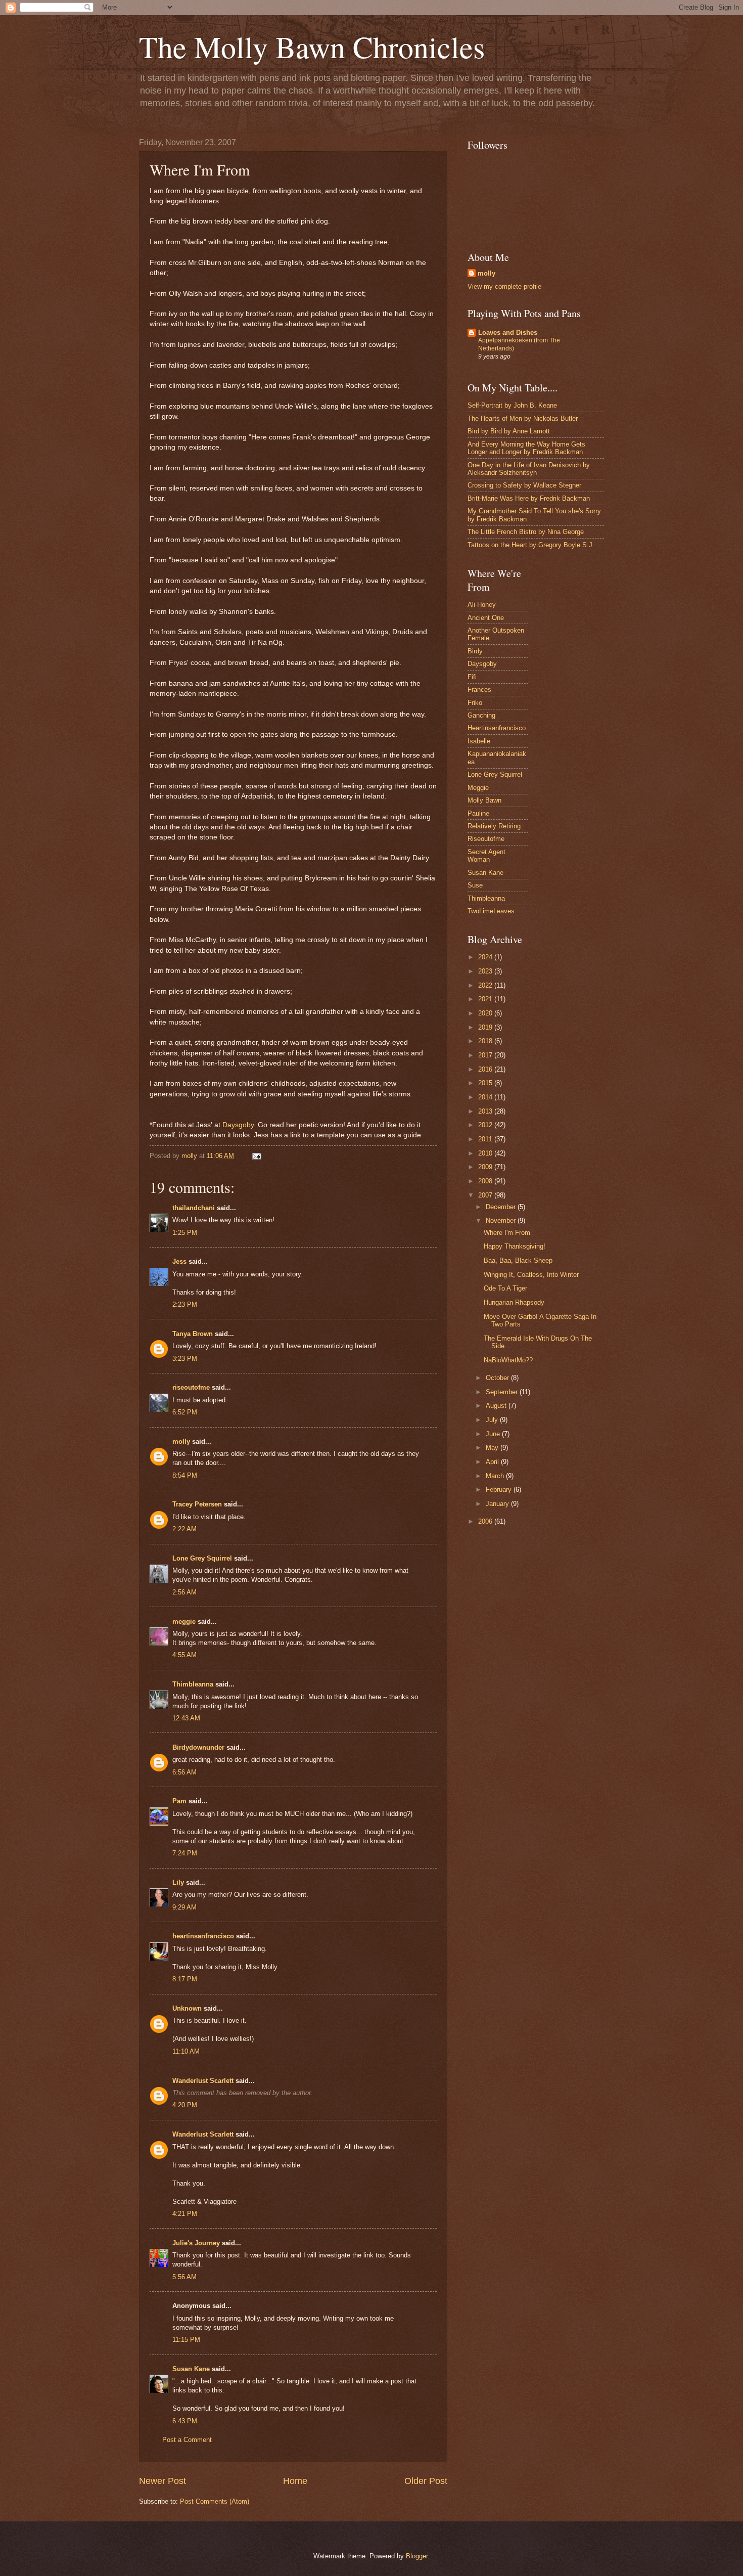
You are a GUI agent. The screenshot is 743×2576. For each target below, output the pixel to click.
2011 (486, 1139)
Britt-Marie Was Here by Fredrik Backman (529, 498)
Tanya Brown (193, 1334)
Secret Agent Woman (486, 856)
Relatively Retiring (494, 826)
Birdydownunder (198, 1747)
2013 (486, 1111)
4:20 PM (185, 2105)
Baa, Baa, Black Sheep (518, 1260)
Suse (475, 885)
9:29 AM (184, 1907)
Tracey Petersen (197, 1504)
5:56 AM (184, 2277)
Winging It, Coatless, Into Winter (531, 1275)
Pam (180, 1801)
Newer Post (162, 2481)
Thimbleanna (193, 1684)
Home (295, 2481)
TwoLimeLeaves (491, 911)
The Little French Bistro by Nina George (526, 532)
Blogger (417, 2556)
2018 (486, 1041)
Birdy (475, 651)
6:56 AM (184, 1772)
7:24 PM (185, 1853)
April (493, 1462)
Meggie (478, 788)
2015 (486, 1083)
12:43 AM (186, 1718)
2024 (486, 957)
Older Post (426, 2481)
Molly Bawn (484, 800)
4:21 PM (185, 2214)
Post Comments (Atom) (215, 2501)
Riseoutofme (486, 839)
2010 (486, 1153)
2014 (486, 1097)
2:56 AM (184, 1592)
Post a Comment (187, 2440)
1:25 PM (185, 1233)
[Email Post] (256, 1156)
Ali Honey (482, 605)
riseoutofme (191, 1387)
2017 (486, 1055)
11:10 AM (186, 2051)
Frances (479, 690)
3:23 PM (185, 1359)
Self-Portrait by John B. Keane (512, 405)
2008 (486, 1181)
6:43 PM (185, 2421)
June (494, 1434)
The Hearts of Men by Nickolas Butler (523, 418)
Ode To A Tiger (505, 1288)
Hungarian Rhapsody (514, 1302)
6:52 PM (185, 1412)
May (493, 1448)
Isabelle (479, 741)
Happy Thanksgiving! (515, 1246)
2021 (486, 999)
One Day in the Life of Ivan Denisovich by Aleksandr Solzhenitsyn (529, 469)
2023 (486, 971)
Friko (475, 703)
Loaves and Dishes (508, 332)
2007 (486, 1195)
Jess (179, 1261)
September (503, 1392)
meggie (184, 1622)
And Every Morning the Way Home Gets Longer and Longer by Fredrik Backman (526, 448)
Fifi (472, 677)
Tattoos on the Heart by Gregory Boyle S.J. (531, 545)
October (498, 1378)
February (500, 1490)
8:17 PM (185, 1979)
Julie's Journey (196, 2243)
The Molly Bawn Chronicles (312, 47)
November (502, 1220)
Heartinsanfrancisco (497, 728)
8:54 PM (185, 1475)
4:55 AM (184, 1655)
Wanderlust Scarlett (203, 2081)
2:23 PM (185, 1304)
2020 (486, 1013)
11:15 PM (186, 2340)
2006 (486, 1521)
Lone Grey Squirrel (202, 1558)
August (497, 1406)
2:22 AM (184, 1529)
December (502, 1207)
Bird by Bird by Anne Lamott (509, 431)
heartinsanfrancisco (203, 1936)
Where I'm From (507, 1233)
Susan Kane (191, 2369)
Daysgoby (238, 1125)
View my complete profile (504, 286)
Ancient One (486, 618)
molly (181, 1441)
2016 (486, 1069)
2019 (486, 1027)
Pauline (478, 813)
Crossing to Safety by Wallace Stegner (524, 485)
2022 (486, 985)
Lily (178, 1882)
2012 (486, 1125)
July (493, 1420)
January (498, 1504)
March (496, 1476)
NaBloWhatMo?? (508, 1360)
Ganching (481, 715)
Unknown (187, 2008)
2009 (486, 1167)
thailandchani (194, 1208)
